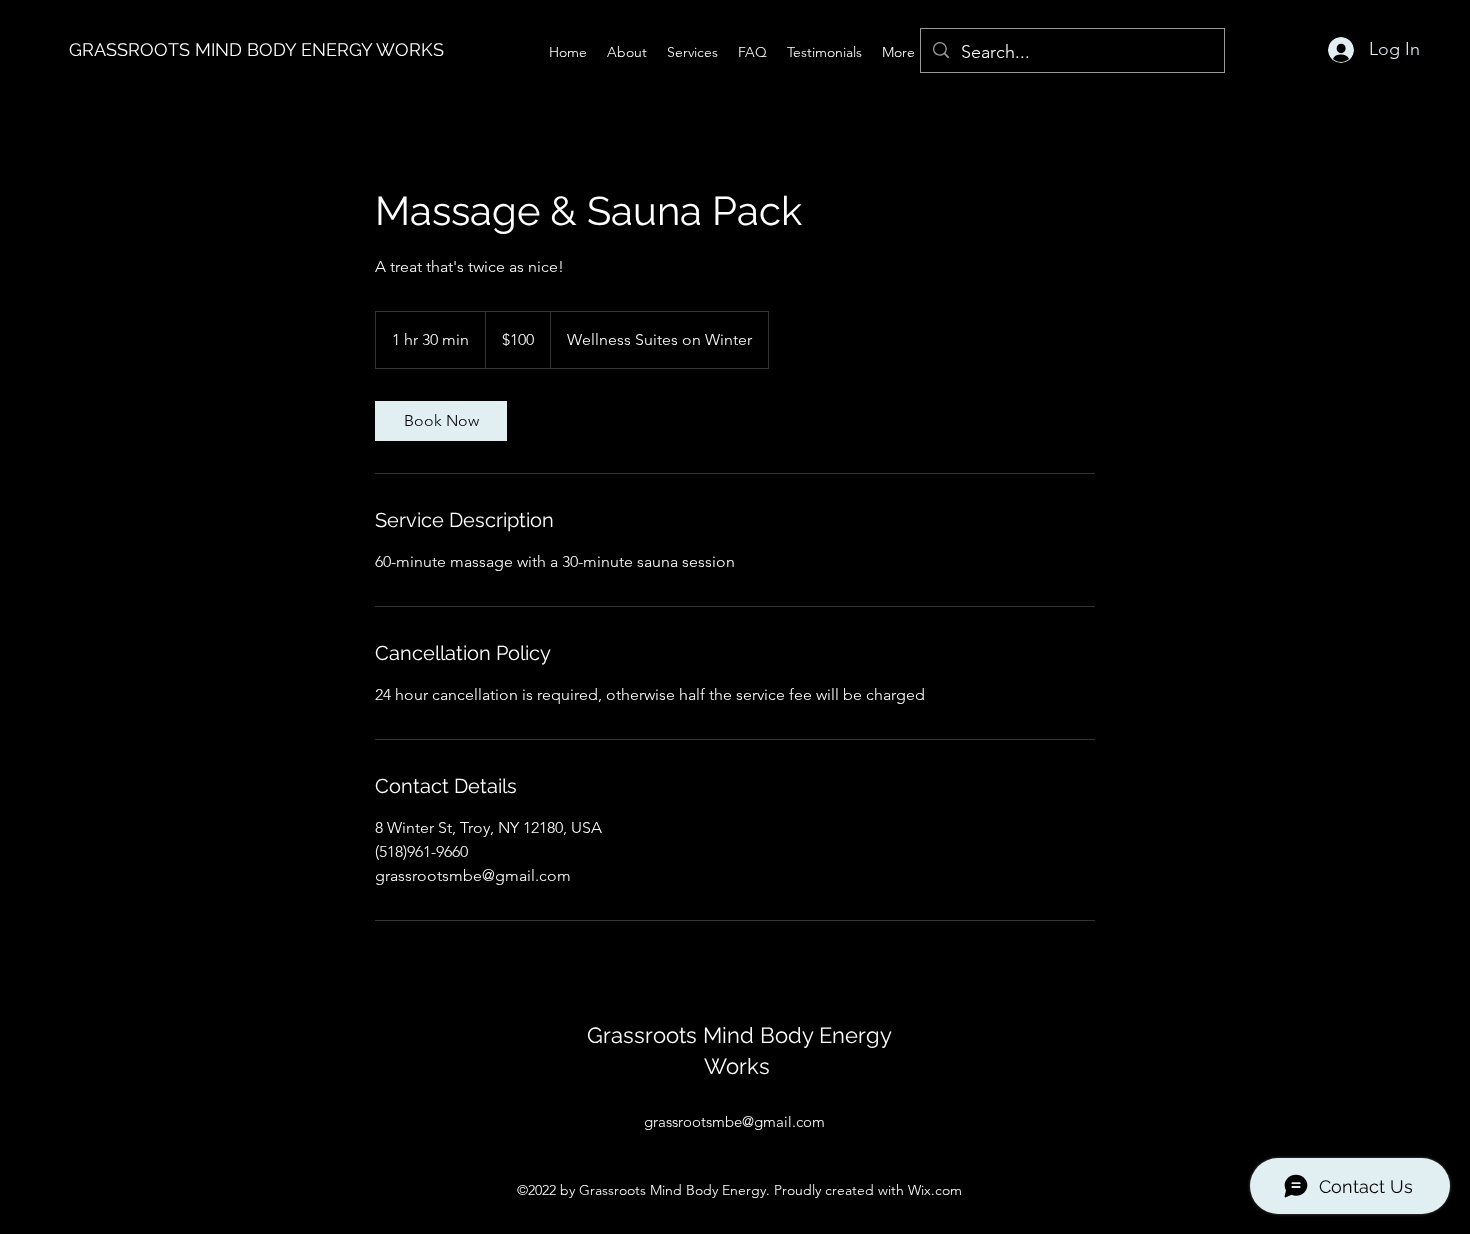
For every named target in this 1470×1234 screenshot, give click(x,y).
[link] (441, 421)
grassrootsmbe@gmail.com (734, 1121)
